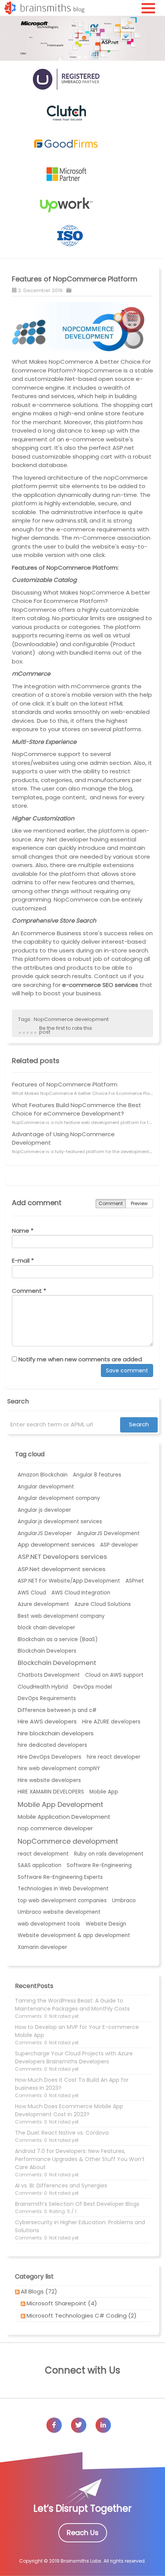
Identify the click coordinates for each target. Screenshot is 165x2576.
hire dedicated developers (52, 1745)
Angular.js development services (60, 1522)
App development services (56, 1544)
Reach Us (83, 2533)
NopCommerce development (71, 1019)
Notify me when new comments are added (79, 1359)
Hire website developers (49, 1780)
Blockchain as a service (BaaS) (58, 1639)
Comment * (29, 1291)
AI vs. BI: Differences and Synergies (61, 2186)
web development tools (49, 1924)
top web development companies (62, 1901)
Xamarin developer (42, 1947)
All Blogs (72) (39, 2291)
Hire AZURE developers (111, 1722)
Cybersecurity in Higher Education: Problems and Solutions (80, 2226)
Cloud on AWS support (114, 1675)
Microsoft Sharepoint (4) (62, 2303)
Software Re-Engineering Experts (60, 1877)
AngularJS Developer (45, 1533)
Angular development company (59, 1498)
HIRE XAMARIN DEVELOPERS (51, 1792)
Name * (23, 1231)
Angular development (46, 1487)
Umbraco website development (59, 1912)
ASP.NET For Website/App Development (69, 1581)
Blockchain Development (57, 1663)
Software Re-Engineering (99, 1865)
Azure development (43, 1604)
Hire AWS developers (47, 1721)
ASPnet (135, 1581)
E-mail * (23, 1260)
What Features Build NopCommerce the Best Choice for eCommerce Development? (77, 1109)
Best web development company (61, 1616)
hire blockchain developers (56, 1733)
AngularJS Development (108, 1533)
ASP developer (119, 1545)
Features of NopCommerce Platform (75, 279)
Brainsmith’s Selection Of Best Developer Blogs (77, 2204)
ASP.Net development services (62, 1569)
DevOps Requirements (47, 1698)
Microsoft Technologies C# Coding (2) (82, 2315)
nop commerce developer (55, 1828)
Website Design (106, 1924)
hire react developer (114, 1757)
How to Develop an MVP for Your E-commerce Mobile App (77, 2031)
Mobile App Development (60, 1804)
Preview (139, 1203)
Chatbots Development (49, 1675)
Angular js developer (44, 1510)
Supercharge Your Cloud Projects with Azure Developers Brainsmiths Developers (74, 2057)
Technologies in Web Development (63, 1889)
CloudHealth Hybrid (43, 1687)
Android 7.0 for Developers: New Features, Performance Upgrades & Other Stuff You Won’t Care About (80, 2159)
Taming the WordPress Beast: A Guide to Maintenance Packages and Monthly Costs (72, 2005)
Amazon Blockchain (43, 1475)
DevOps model (93, 1687)
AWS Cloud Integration (81, 1593)
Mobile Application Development (64, 1817)
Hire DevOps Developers (49, 1757)
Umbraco (124, 1901)
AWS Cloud (32, 1593)
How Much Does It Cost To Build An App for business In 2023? (72, 2084)
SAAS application (40, 1865)
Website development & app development (74, 1935)
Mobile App (104, 1792)
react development (43, 1854)
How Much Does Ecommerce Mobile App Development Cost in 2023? (69, 2110)
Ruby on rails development (109, 1854)
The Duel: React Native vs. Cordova (62, 2133)
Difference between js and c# (57, 1710)
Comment (111, 1203)
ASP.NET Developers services (62, 1557)
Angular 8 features (97, 1475)
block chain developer (46, 1628)
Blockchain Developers (47, 1651)
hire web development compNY (59, 1768)
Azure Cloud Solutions (103, 1604)
